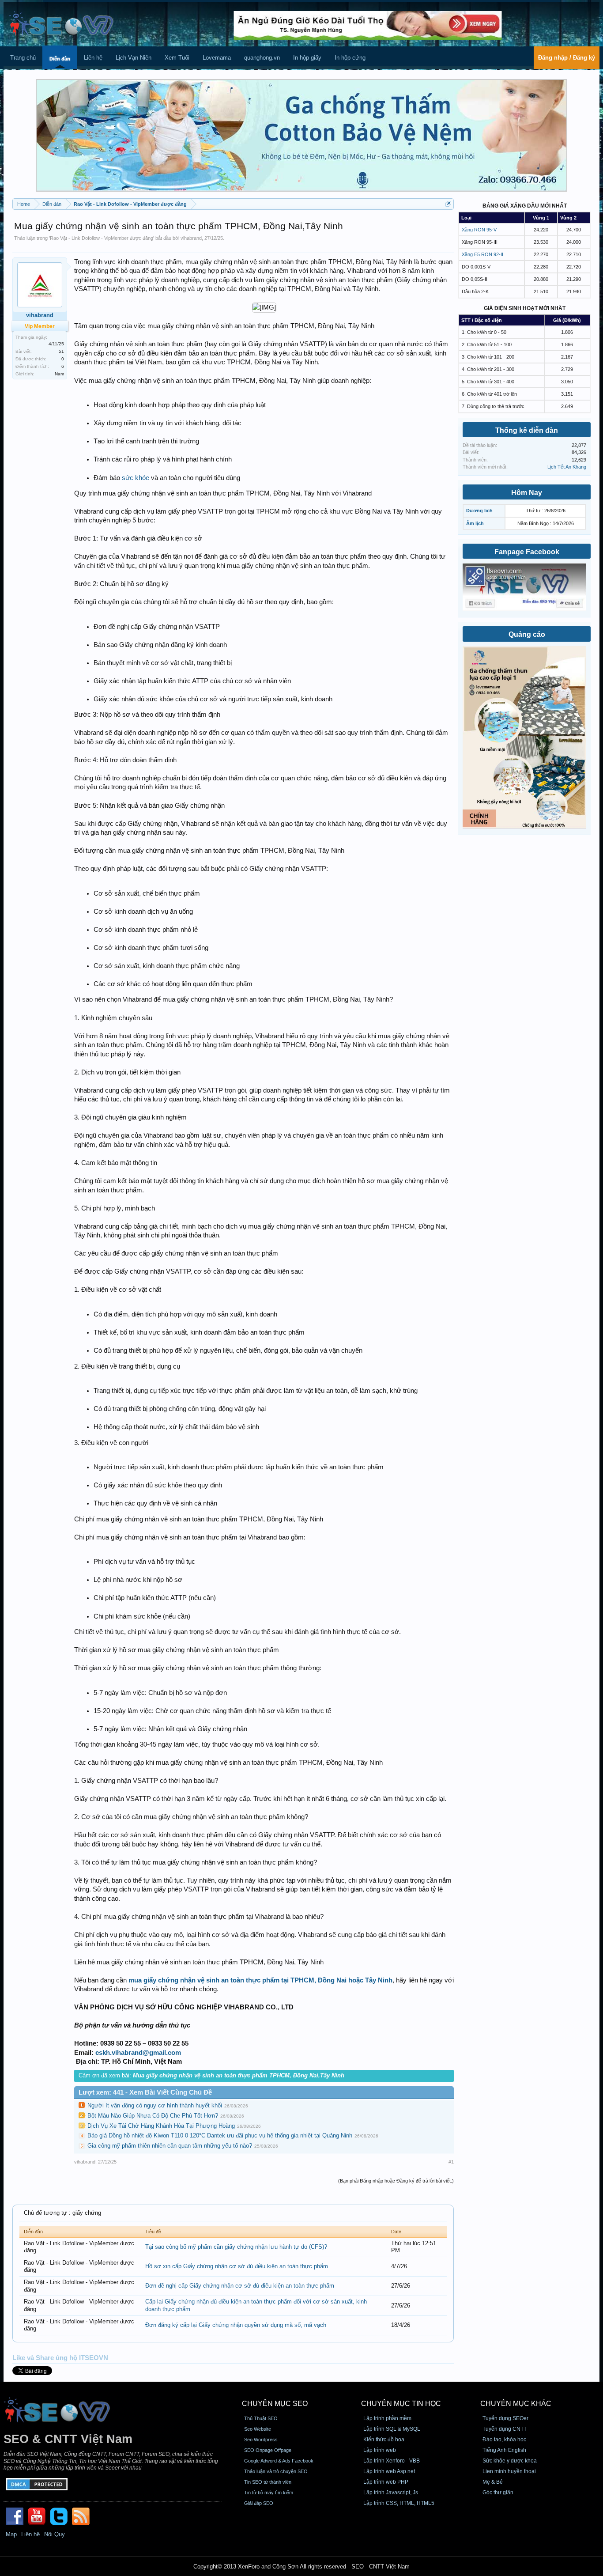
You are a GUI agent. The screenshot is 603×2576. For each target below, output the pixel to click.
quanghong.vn (262, 58)
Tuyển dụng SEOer (505, 2418)
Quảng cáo (527, 634)
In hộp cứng (350, 58)
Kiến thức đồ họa (384, 2440)
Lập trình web (380, 2450)
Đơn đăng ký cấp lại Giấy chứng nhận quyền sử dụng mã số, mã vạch (236, 2325)
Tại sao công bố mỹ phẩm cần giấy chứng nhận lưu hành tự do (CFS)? (236, 2247)
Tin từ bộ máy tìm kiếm (269, 2493)
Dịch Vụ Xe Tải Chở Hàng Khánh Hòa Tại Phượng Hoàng (161, 2126)
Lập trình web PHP (386, 2482)
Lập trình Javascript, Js (391, 2493)
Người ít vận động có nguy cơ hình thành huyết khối (155, 2105)
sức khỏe (136, 478)
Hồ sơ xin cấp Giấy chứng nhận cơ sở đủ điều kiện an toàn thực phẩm (237, 2266)
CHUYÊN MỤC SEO (275, 2404)
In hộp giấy (307, 58)
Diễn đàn (60, 59)
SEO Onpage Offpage (268, 2450)
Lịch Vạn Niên (134, 58)
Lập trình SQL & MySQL (392, 2429)
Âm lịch (475, 523)
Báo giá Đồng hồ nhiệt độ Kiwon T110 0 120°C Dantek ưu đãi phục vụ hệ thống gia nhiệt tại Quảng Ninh (220, 2135)
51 (61, 351)
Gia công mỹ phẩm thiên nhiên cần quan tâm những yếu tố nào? (170, 2146)
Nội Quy (55, 2534)
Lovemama (217, 58)
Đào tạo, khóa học (504, 2440)
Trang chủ (23, 58)
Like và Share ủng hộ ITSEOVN (60, 2358)
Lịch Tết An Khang (567, 467)
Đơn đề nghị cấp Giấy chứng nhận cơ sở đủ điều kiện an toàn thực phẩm (240, 2286)
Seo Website (258, 2429)
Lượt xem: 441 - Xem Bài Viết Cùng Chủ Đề (145, 2092)
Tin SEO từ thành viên (268, 2482)
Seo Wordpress (261, 2440)
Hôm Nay (527, 493)
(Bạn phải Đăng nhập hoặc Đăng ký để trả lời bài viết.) (396, 2181)
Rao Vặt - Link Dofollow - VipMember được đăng (102, 238)
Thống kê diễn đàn (527, 430)
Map (11, 2534)
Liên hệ (93, 58)
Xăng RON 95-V (479, 230)
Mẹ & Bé (493, 2482)
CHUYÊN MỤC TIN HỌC (401, 2404)
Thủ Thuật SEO (261, 2418)
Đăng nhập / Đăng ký (567, 58)
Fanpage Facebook (527, 552)
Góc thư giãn (498, 2493)
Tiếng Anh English (504, 2450)
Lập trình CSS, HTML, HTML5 (399, 2503)
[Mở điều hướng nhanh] (448, 204)
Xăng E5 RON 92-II (482, 254)
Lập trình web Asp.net (389, 2471)
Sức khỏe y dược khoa (510, 2461)
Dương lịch (479, 511)
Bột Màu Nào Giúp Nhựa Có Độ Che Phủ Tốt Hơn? (153, 2116)
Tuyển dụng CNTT (505, 2429)
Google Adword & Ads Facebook (279, 2461)
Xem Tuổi (177, 58)
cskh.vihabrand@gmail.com (138, 2053)
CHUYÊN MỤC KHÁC (516, 2404)
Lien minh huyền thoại (509, 2471)
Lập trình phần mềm (387, 2418)
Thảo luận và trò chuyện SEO (276, 2471)
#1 (451, 2162)
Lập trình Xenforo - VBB (392, 2461)
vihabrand (191, 238)
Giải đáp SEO (259, 2503)
